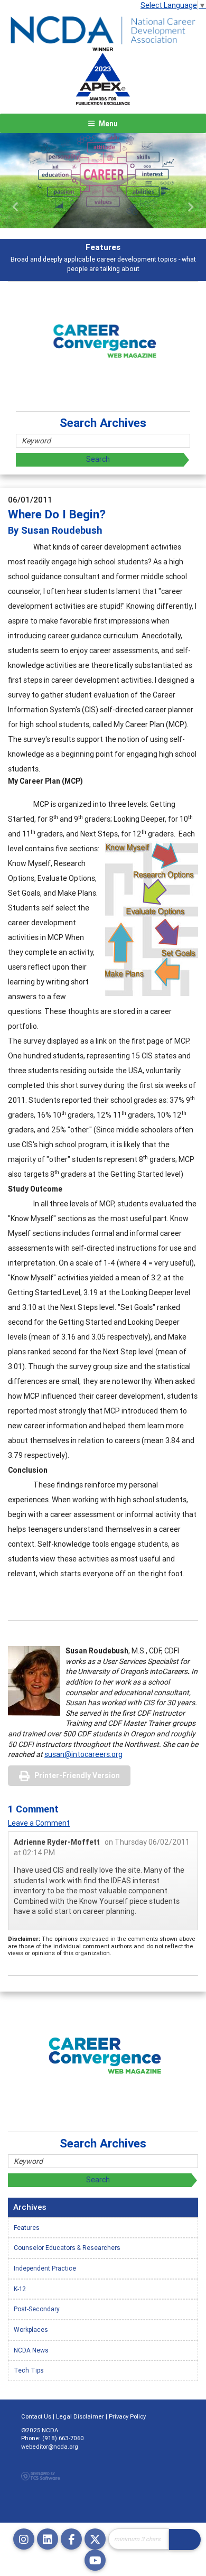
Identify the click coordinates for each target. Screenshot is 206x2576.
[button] (16, 207)
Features (27, 2228)
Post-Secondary (37, 2309)
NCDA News (31, 2350)
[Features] (103, 181)
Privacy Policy (127, 2416)
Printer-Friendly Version (77, 1775)
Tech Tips (29, 2370)
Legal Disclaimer (80, 2416)
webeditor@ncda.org (50, 2447)
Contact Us (36, 2416)
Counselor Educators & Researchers (67, 2248)
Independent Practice (45, 2268)
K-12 (20, 2289)
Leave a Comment (39, 1823)
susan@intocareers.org (83, 1754)
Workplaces (31, 2329)
